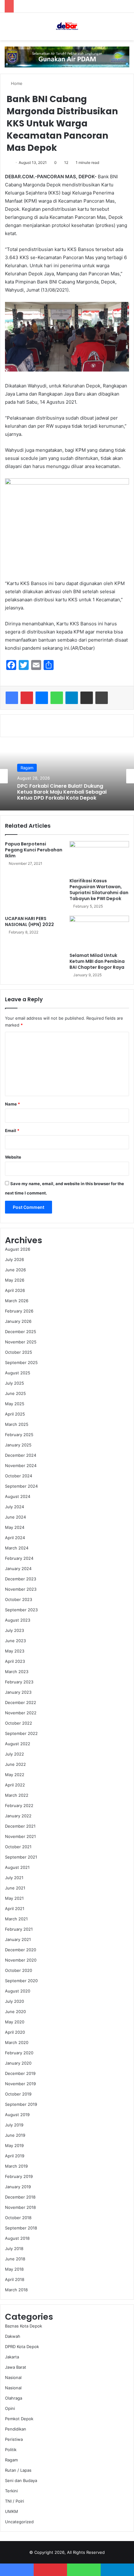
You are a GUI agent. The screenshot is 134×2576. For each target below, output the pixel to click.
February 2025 (19, 1435)
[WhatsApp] (57, 698)
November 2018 (20, 2207)
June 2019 (15, 2135)
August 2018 (17, 2238)
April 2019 (15, 2156)
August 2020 (18, 1991)
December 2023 (21, 1579)
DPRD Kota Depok (38, 772)
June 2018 (15, 2259)
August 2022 (18, 1744)
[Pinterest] (27, 698)
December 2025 (21, 1332)
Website (13, 1157)
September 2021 (21, 1857)
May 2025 (15, 1404)
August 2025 (18, 1373)
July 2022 (14, 1754)
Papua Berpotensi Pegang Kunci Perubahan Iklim (34, 850)
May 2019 (14, 2145)
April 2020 (15, 2032)
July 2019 (14, 2125)
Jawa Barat (16, 2367)
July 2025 (14, 1383)
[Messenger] (42, 698)
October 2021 (18, 1847)
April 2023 (15, 1661)
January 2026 (18, 1321)
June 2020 (15, 2012)
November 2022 (21, 1713)
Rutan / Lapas (18, 2470)
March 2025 (17, 1424)
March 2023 (17, 1672)
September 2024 (21, 1486)
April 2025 (15, 1414)
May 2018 (14, 2269)
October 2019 (18, 2094)
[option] (67, 776)
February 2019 (19, 2176)
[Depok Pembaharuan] (67, 27)
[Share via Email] (87, 698)
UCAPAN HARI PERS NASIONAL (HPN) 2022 (29, 921)
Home (16, 83)
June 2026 (15, 1270)
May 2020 (15, 2022)
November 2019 (20, 2084)
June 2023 (15, 1641)
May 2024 (15, 1527)
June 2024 (15, 1517)
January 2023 (18, 1692)
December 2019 (20, 2073)
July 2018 (14, 2248)
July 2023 (14, 1630)
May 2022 (15, 1775)
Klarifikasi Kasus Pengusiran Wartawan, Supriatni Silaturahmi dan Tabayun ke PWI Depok (99, 890)
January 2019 (18, 2187)
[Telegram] (72, 698)
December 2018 (20, 2197)
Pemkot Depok (19, 2419)
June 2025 (15, 1393)
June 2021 (15, 1888)
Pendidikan (16, 2429)
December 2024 (21, 1455)
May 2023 (15, 1651)
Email (12, 1130)
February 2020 (19, 2053)
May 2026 (15, 1280)
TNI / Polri (14, 2501)
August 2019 (17, 2115)
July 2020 (14, 2001)
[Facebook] (12, 698)
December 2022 (21, 1702)
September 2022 (21, 1733)
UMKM (12, 2511)
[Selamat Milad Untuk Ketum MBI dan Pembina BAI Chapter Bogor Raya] (99, 933)
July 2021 (14, 1878)
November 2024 (21, 1465)
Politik (11, 2450)
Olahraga (14, 2398)
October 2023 (19, 1599)
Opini (10, 2408)
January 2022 (18, 1816)
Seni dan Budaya (21, 2480)
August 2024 (18, 1496)
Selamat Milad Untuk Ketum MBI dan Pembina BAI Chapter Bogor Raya (97, 961)
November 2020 (21, 1960)
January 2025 (18, 1445)
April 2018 (15, 2279)
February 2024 (19, 1558)
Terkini (11, 2491)
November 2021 (20, 1836)
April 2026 (15, 1290)
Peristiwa (14, 2439)
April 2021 (15, 1909)
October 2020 (19, 1970)
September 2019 (21, 2104)
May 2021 (14, 1898)
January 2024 (18, 1569)
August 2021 (17, 1867)
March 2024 (17, 1548)
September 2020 (21, 1981)
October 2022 (19, 1723)
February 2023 (19, 1682)
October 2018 (18, 2218)
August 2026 (18, 1249)
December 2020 (21, 1950)
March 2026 (17, 1301)
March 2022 (17, 1795)
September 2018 (21, 2228)
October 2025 (19, 1352)
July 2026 (14, 1259)
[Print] (102, 698)
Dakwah (13, 2336)
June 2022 (15, 1764)
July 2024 (14, 1507)
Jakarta (12, 2357)
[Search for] (126, 29)
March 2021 (16, 1919)
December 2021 (20, 1826)
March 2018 (16, 2290)
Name (12, 1104)
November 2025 (21, 1342)
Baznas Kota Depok (24, 2326)
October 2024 (19, 1476)
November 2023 (21, 1589)
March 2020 (17, 2042)
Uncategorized (19, 2522)
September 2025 (21, 1362)
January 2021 (18, 1939)
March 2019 (16, 2166)
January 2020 (18, 2063)
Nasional (13, 2377)
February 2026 (19, 1311)
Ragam (11, 2460)
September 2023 (21, 1610)
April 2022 (15, 1785)
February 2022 (19, 1805)
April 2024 (15, 1538)
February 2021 (19, 1929)
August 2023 (18, 1620)
